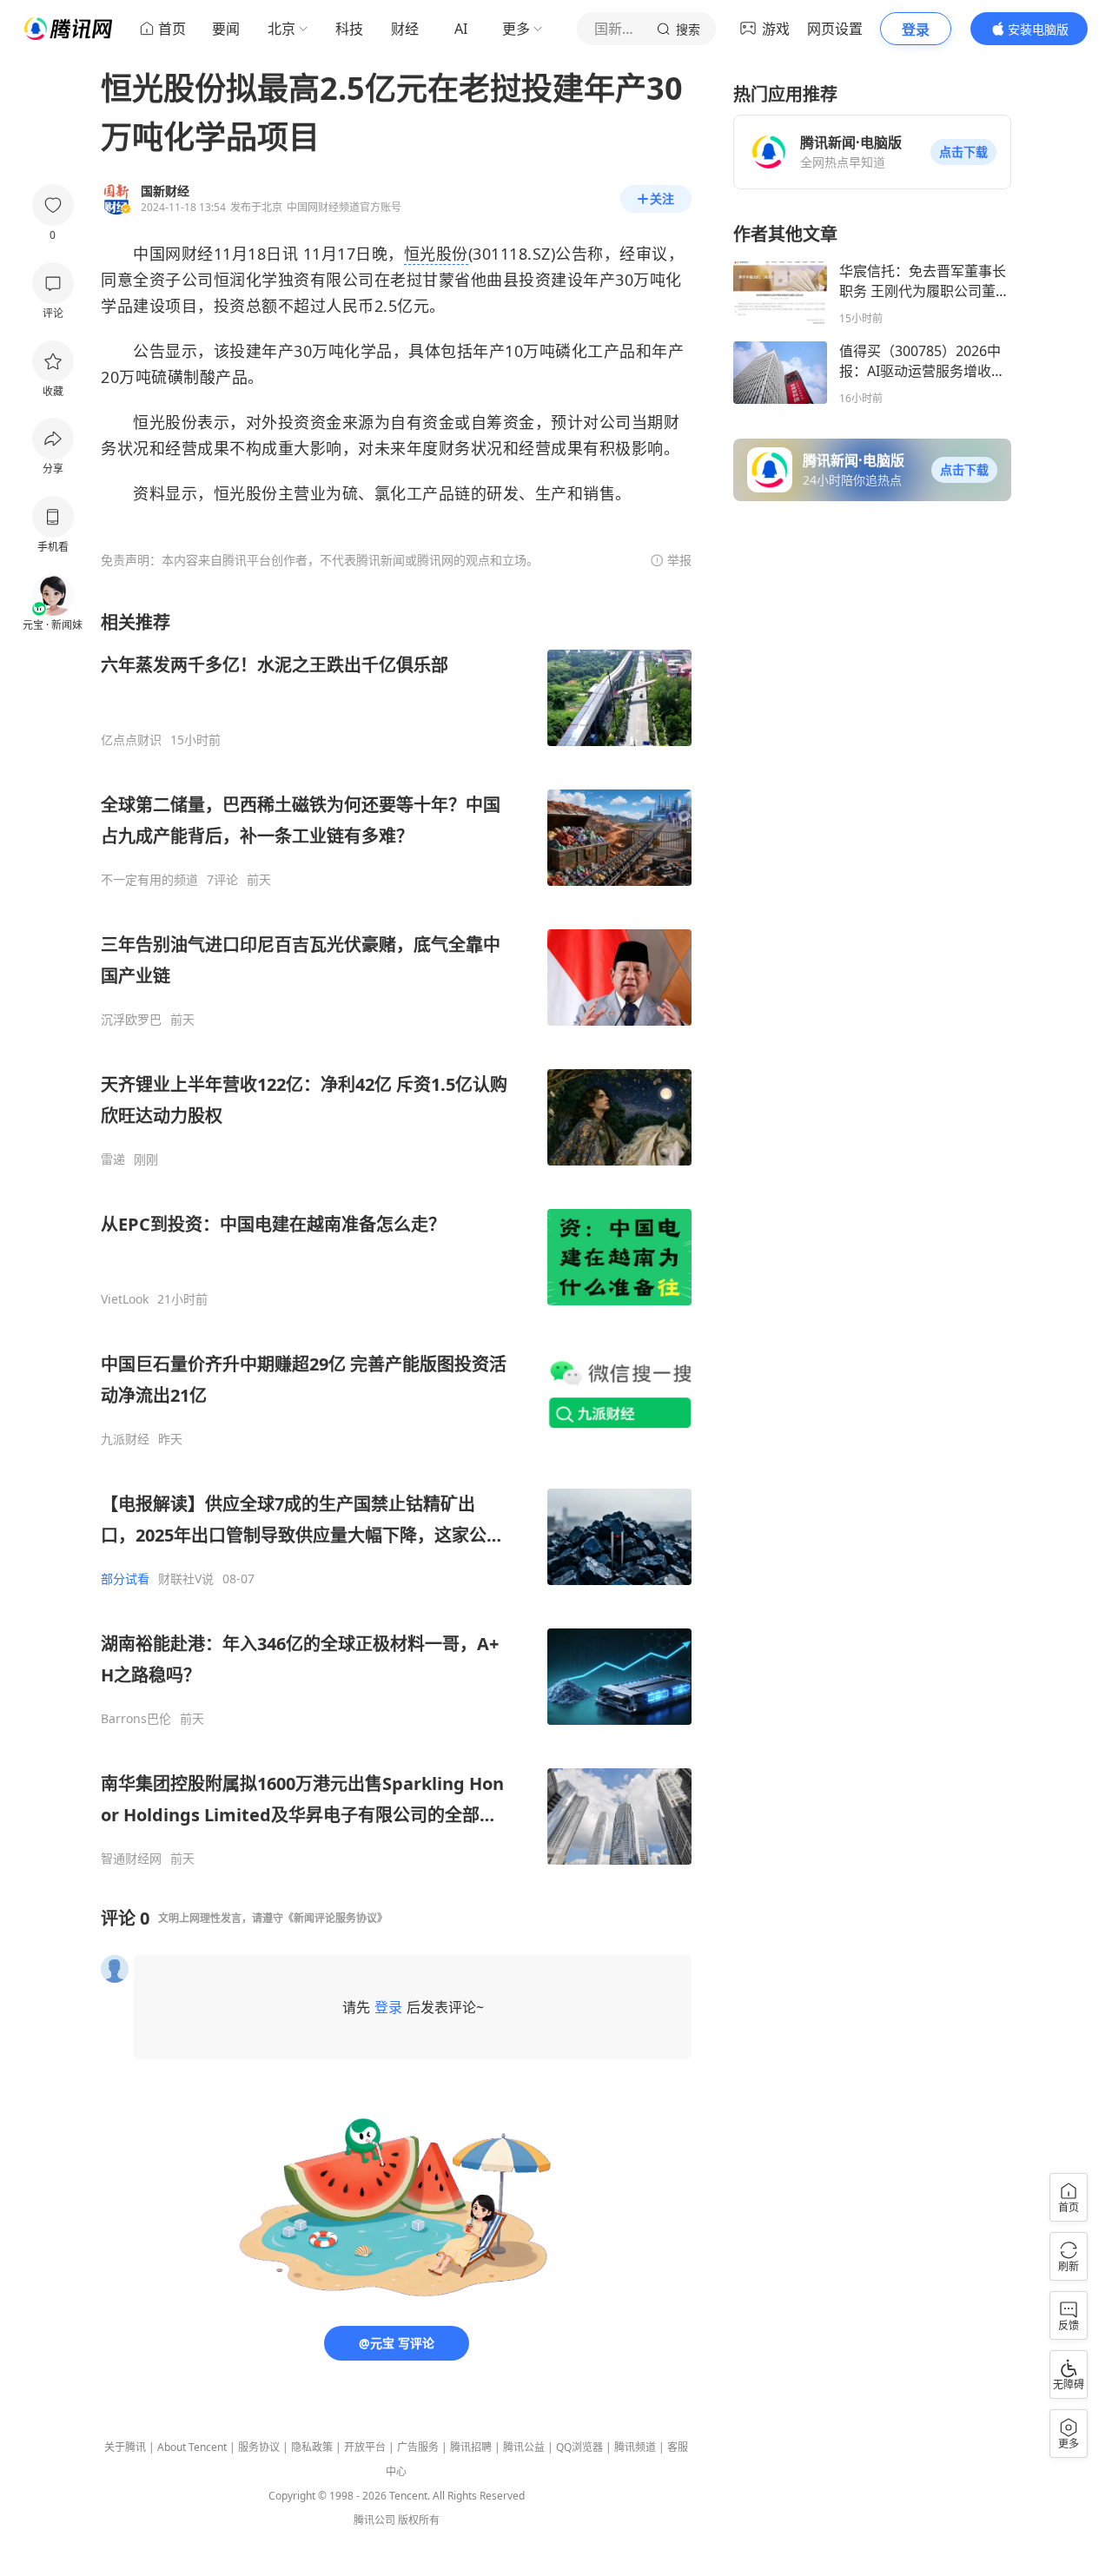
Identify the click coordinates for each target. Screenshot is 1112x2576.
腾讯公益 (524, 2447)
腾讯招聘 (471, 2447)
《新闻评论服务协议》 (335, 1918)
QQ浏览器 (579, 2447)
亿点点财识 (131, 740)
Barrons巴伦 (136, 1719)
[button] (963, 152)
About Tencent (192, 2447)
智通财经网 (131, 1859)
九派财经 (125, 1439)
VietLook (125, 1299)
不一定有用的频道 (149, 880)
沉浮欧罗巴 (131, 1020)
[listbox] (396, 1238)
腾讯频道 (635, 2447)
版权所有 (419, 2520)
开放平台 (365, 2447)
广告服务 (418, 2447)
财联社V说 (186, 1579)
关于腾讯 (125, 2447)
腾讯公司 (374, 2520)
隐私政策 (312, 2447)
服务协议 (259, 2447)
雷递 (113, 1159)
